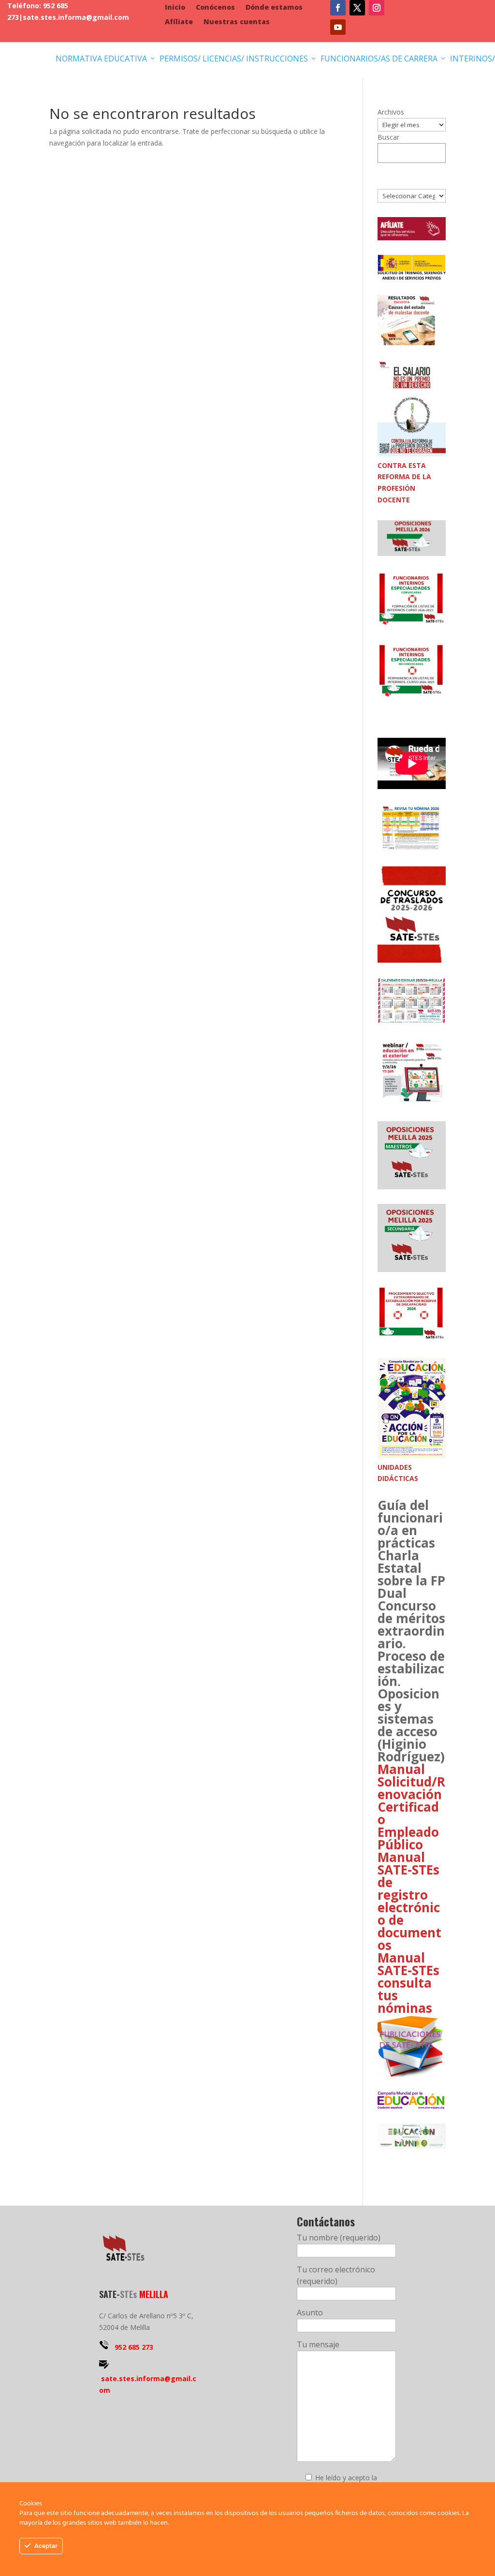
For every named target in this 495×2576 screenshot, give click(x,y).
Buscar (388, 137)
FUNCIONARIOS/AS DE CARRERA (384, 59)
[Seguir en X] (357, 8)
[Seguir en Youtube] (338, 27)
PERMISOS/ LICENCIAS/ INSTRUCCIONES (238, 59)
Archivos (391, 112)
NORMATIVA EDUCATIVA (106, 59)
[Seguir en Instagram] (377, 8)
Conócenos (215, 8)
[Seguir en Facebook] (338, 8)
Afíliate (179, 22)
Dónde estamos (274, 8)
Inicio (175, 8)
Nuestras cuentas (237, 22)
